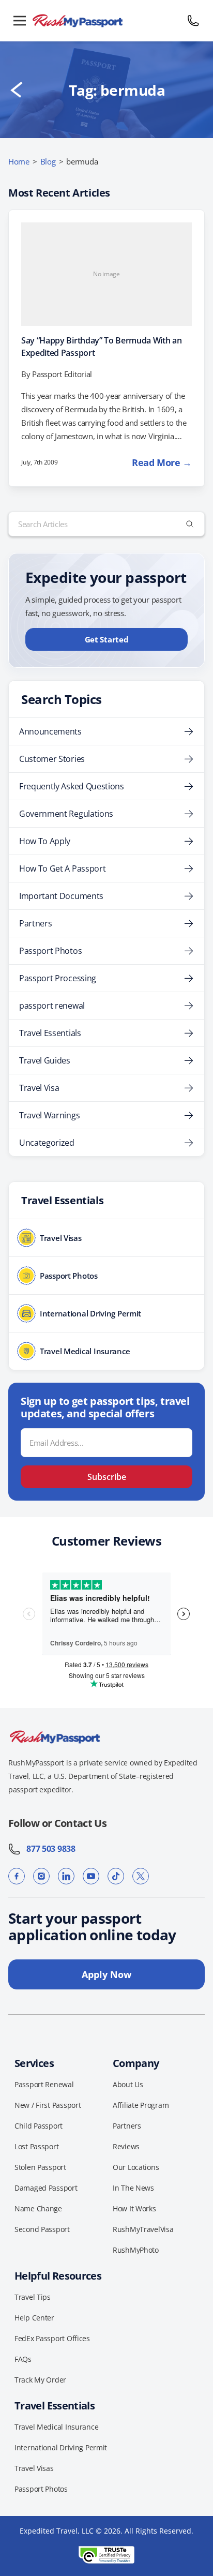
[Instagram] (41, 1876)
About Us (128, 2084)
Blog (48, 161)
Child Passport (39, 2126)
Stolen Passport (40, 2167)
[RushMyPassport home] (106, 21)
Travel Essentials (50, 1033)
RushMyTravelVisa (143, 2229)
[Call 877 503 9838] (193, 21)
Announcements (50, 731)
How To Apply (45, 841)
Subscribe (107, 1477)
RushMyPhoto (136, 2250)
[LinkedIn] (66, 1876)
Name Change (38, 2208)
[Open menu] (20, 21)
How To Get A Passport (62, 868)
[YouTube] (91, 1876)
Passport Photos (50, 951)
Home (19, 161)
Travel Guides (45, 1060)
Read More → (162, 462)
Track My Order (40, 2380)
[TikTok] (116, 1876)
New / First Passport (48, 2105)
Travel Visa (39, 1088)
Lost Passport (36, 2146)
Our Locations (136, 2167)
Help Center (34, 2318)
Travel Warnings (49, 1115)
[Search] (190, 524)
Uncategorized (47, 1143)
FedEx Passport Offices (52, 2338)
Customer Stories (52, 759)
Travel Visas (34, 2468)
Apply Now (106, 1974)
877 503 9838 (48, 1849)
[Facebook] (17, 1876)
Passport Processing (58, 978)
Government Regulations (66, 814)
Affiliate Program (141, 2105)
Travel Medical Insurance (56, 2427)
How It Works (134, 2208)
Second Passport (42, 2229)
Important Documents (61, 896)
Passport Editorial (62, 374)
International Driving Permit (61, 2447)
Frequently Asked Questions (72, 786)
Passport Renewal (44, 2084)
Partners (35, 923)
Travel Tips (33, 2297)
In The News (133, 2188)
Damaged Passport (46, 2188)
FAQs (23, 2359)
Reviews (126, 2146)
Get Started (107, 639)
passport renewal (52, 1006)
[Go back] (17, 90)
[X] (141, 1876)
